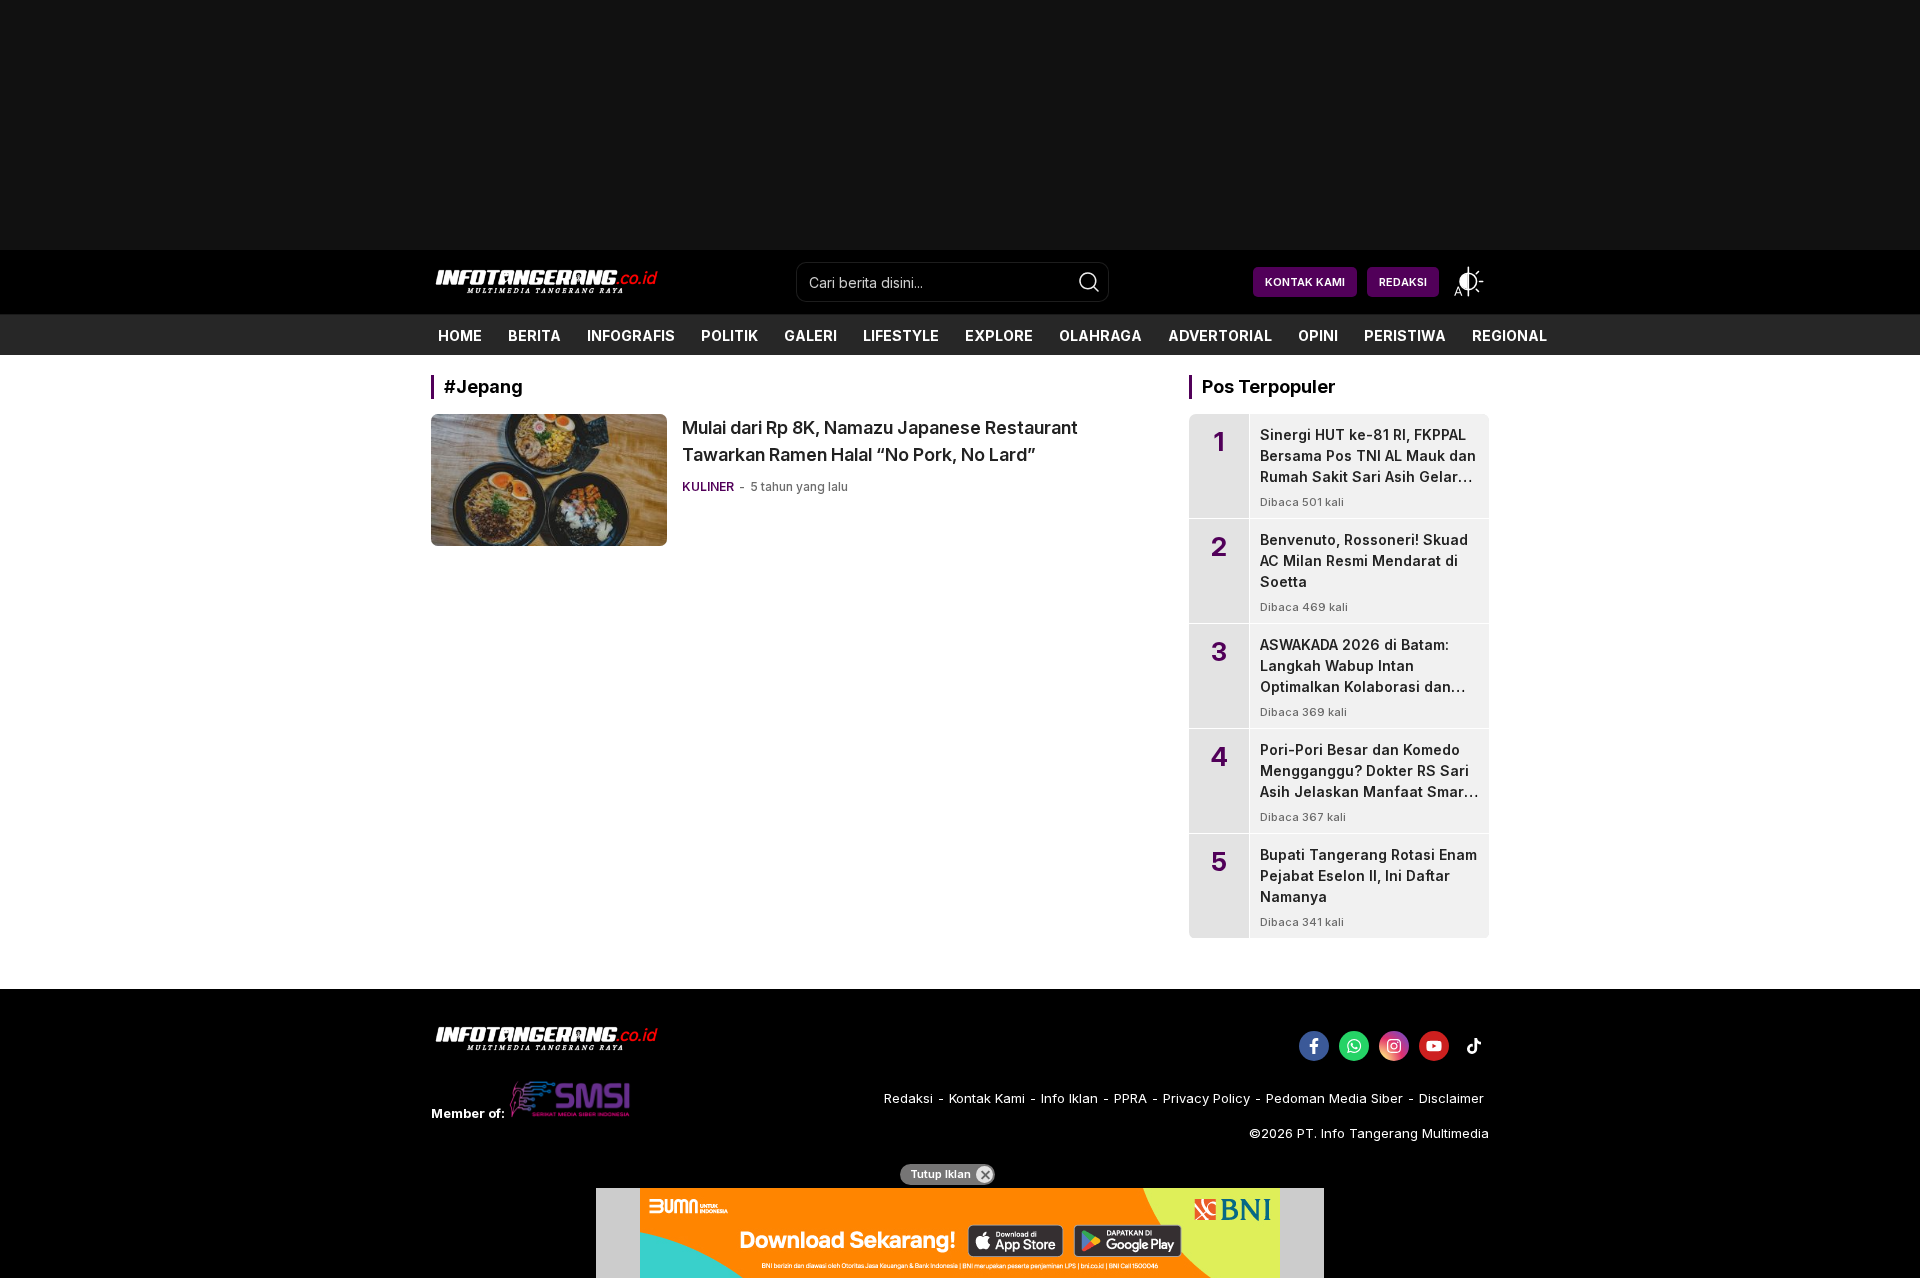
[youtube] (1434, 1046)
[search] (1089, 282)
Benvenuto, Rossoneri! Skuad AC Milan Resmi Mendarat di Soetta (1364, 560)
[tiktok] (1474, 1046)
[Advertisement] (960, 242)
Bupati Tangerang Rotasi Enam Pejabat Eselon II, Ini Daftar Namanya (1368, 875)
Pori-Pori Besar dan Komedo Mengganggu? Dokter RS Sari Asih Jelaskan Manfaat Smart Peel (1364, 781)
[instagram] (1394, 1046)
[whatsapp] (1354, 1046)
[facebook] (1314, 1046)
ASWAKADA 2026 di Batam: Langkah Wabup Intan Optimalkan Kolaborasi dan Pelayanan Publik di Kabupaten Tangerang (1355, 686)
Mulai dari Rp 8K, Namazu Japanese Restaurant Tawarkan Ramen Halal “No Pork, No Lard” (880, 441)
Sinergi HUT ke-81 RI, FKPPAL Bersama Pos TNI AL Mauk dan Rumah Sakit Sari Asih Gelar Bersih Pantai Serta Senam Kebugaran (1368, 476)
